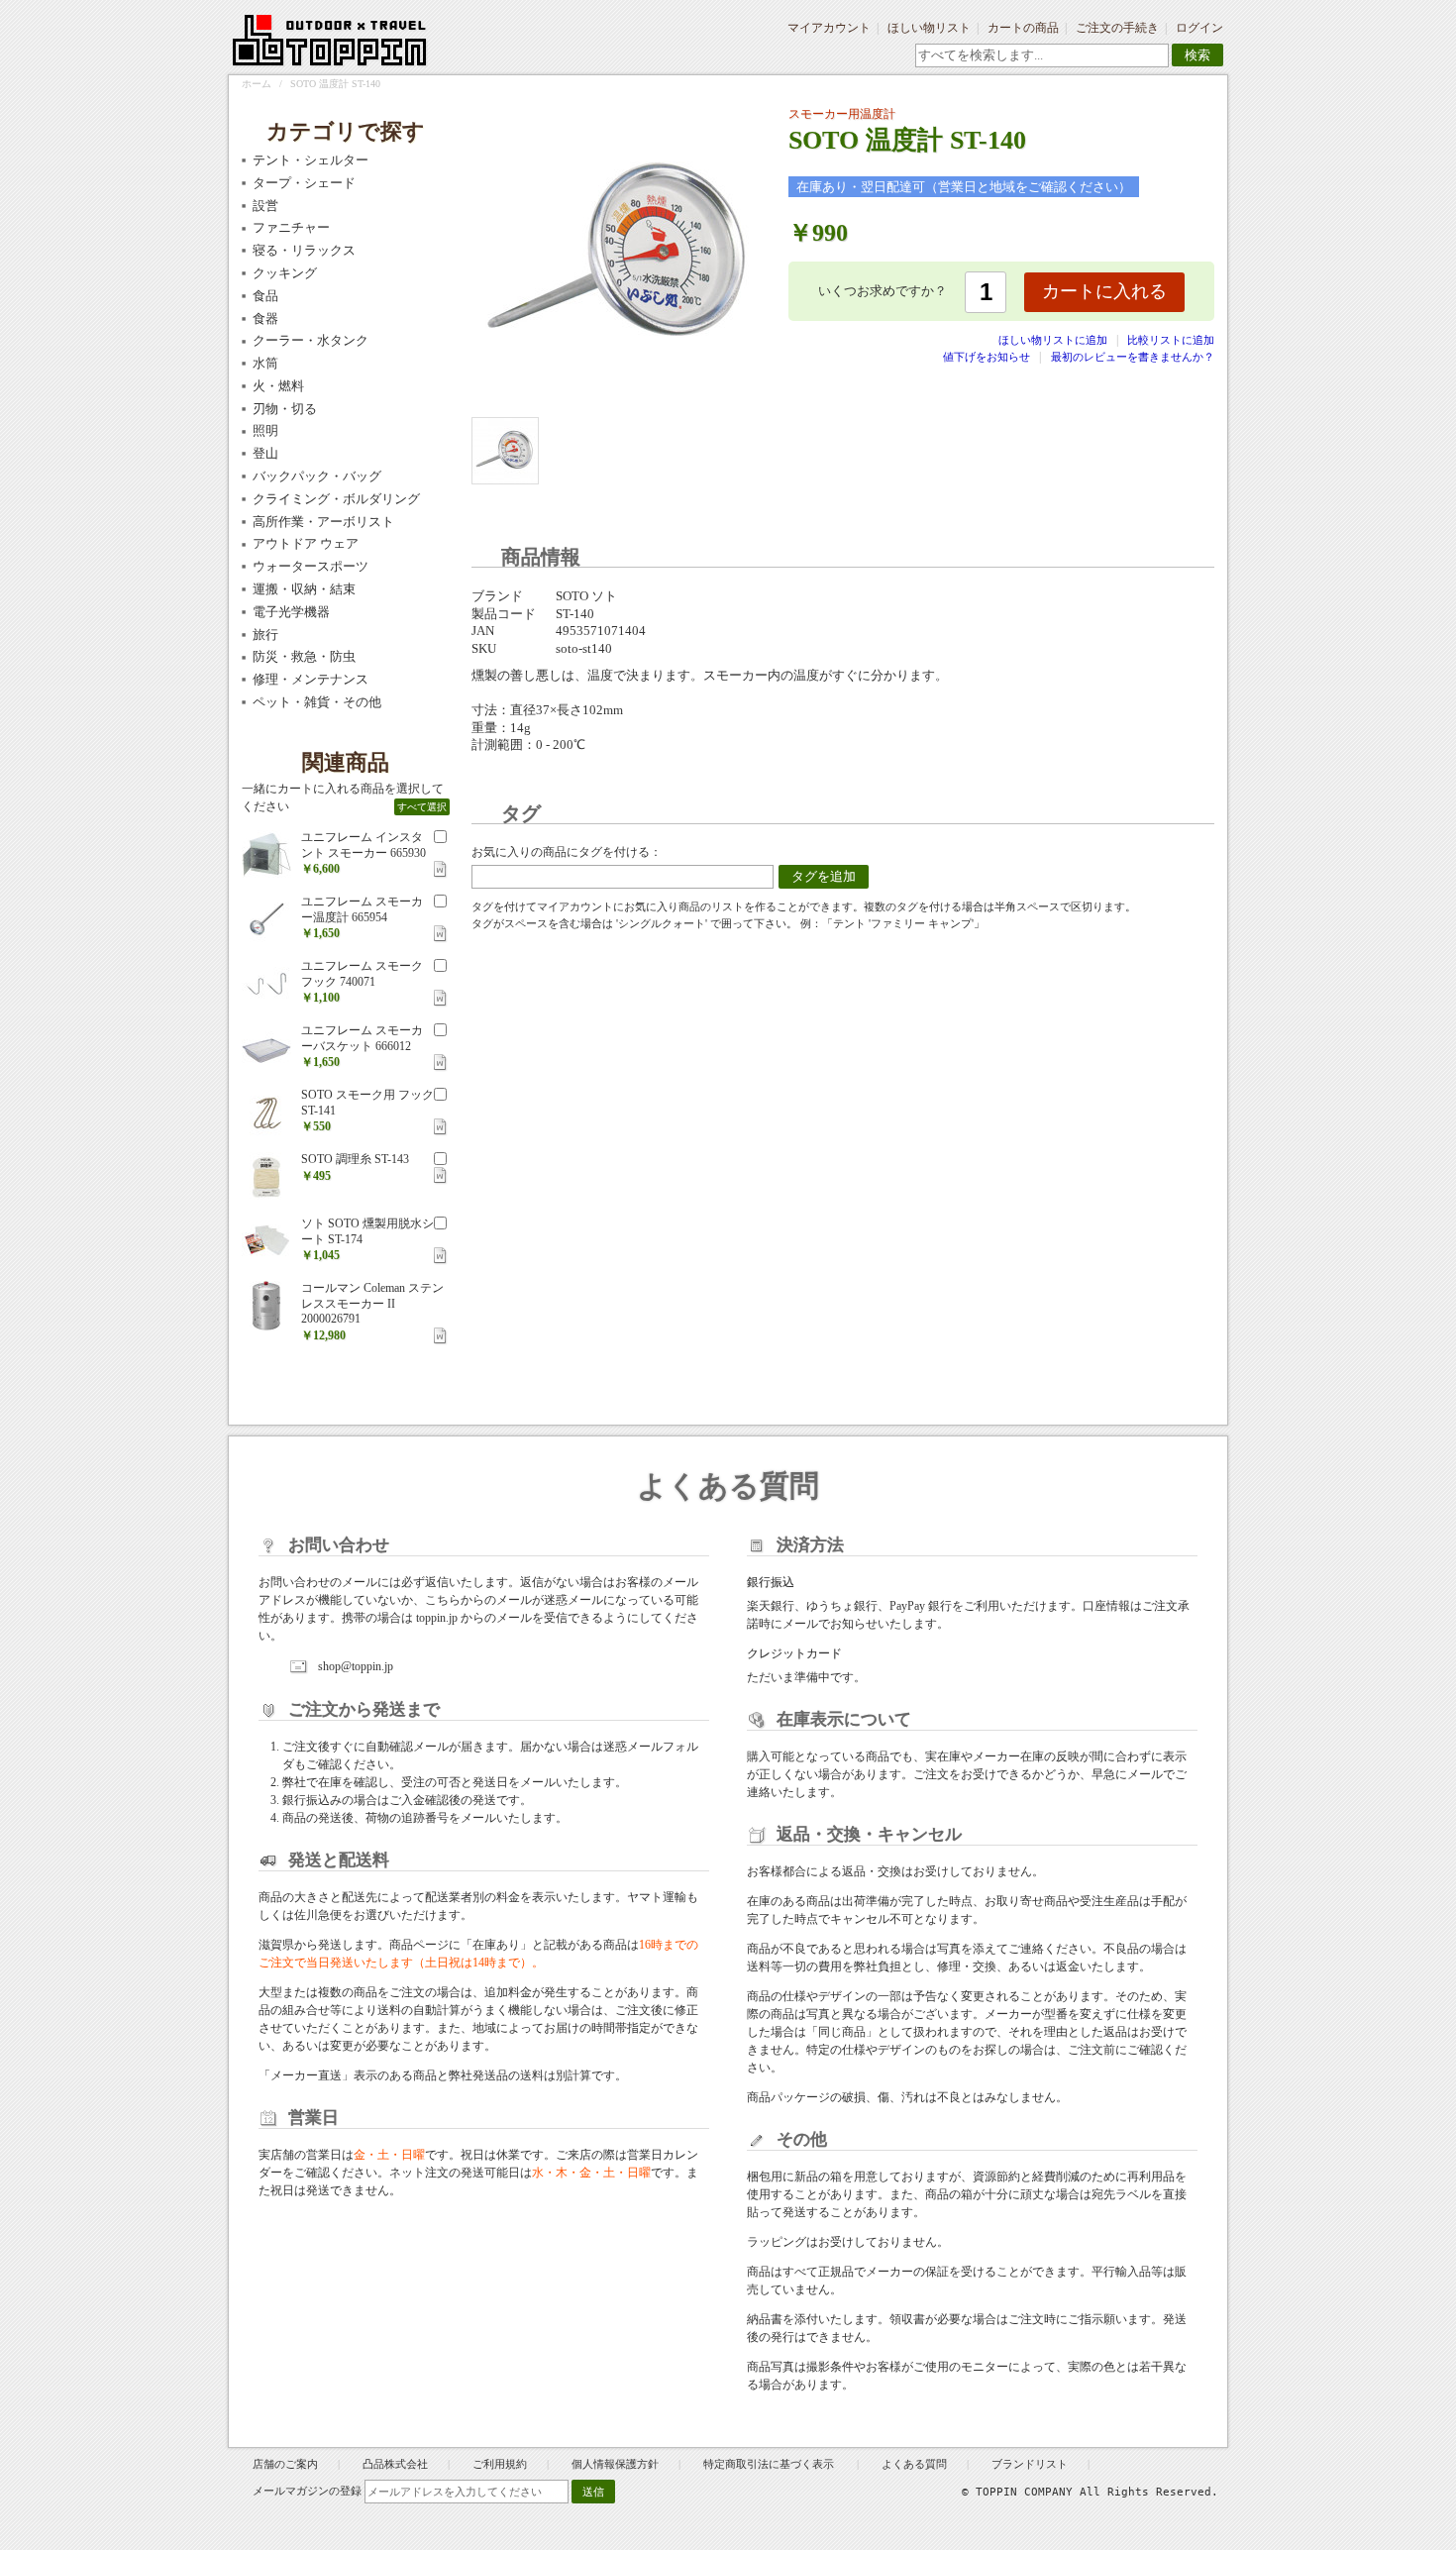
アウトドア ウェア (306, 543)
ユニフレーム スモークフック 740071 (362, 974)
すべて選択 (422, 807)
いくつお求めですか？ (883, 291)
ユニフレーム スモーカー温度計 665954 (362, 909)
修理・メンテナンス (311, 679)
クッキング (285, 273)
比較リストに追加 (1171, 340)
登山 (265, 453)
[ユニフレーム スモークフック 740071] (266, 984)
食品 (265, 296)
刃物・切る (285, 409)
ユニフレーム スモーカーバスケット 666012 (362, 1038)
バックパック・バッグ (317, 476)
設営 (265, 206)
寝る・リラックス (304, 250)
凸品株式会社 (395, 2464)
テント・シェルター (311, 160)
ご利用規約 (500, 2464)
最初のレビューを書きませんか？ (1133, 357)
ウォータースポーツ (311, 566)
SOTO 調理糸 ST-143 (355, 1159)
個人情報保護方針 (615, 2464)
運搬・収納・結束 (304, 589)
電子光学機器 (291, 612)
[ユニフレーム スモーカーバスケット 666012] (266, 1048)
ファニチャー (291, 227)
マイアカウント (829, 28)
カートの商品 (1023, 28)
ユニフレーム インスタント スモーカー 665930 (364, 845)
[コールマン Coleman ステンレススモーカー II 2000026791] (266, 1306)
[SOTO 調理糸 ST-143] (266, 1177)
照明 (265, 430)
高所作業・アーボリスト (323, 522)
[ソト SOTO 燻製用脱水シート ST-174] (266, 1241)
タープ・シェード (304, 183)
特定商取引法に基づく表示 (770, 2464)
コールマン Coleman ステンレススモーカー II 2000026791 (372, 1303)
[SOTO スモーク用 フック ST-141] (266, 1113)
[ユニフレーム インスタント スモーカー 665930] (266, 855)
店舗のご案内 (285, 2464)
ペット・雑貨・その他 (317, 702)
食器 (265, 319)
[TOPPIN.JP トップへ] (330, 44)
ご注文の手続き (1117, 28)
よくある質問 (914, 2464)
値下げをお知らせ (987, 357)
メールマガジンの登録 (307, 2491)
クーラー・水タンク (311, 340)
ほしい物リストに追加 (1054, 340)
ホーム (257, 84)
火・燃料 (278, 386)
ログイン (1199, 28)
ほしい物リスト (929, 28)
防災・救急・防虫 (304, 656)
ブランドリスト (1030, 2464)
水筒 (265, 363)
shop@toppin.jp (356, 1666)
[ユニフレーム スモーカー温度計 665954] (266, 919)
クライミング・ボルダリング (336, 499)
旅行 (265, 635)
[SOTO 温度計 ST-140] (505, 451)
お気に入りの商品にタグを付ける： (567, 852)
